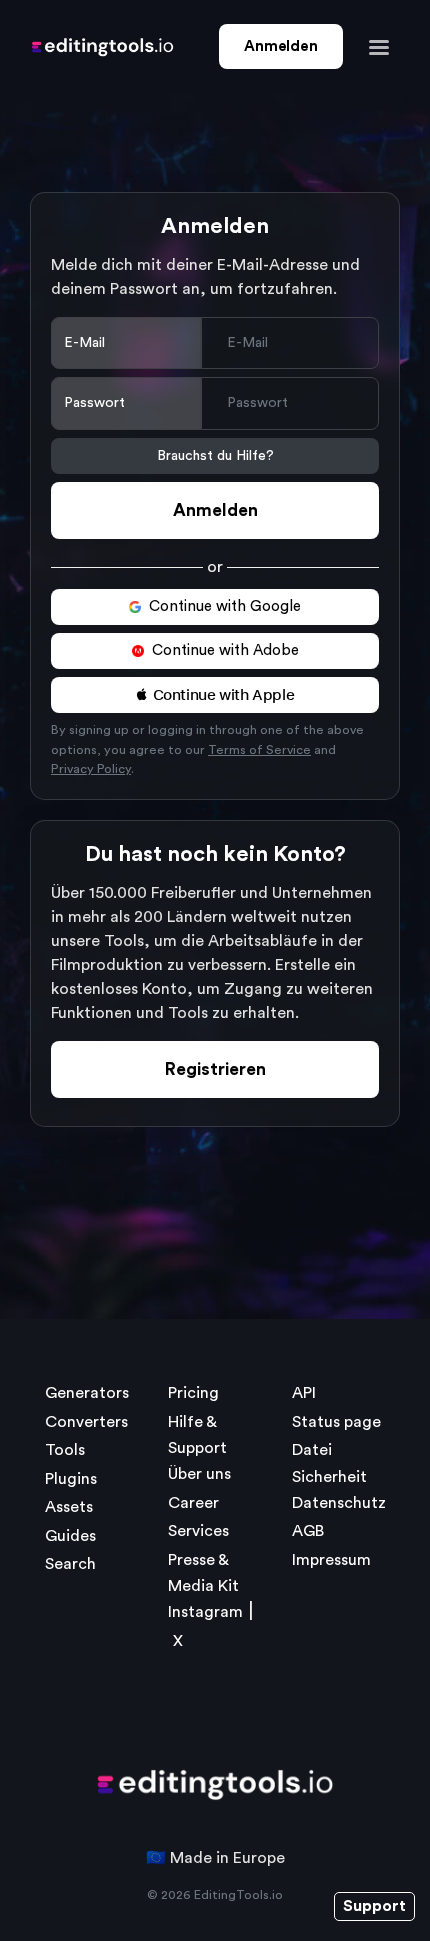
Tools (65, 1450)
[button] (215, 695)
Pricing (193, 1393)
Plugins (71, 1479)
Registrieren (215, 1069)
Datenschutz (339, 1503)
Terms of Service (259, 750)
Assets (69, 1507)
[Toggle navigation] (379, 46)
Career (193, 1503)
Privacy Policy (91, 769)
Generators (87, 1393)
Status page (336, 1422)
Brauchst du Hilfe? (215, 456)
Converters (86, 1422)
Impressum (331, 1560)
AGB (308, 1531)
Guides (70, 1536)
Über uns (199, 1474)
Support (374, 1906)
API (304, 1393)
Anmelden (280, 46)
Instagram (205, 1612)
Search (70, 1564)
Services (198, 1531)
